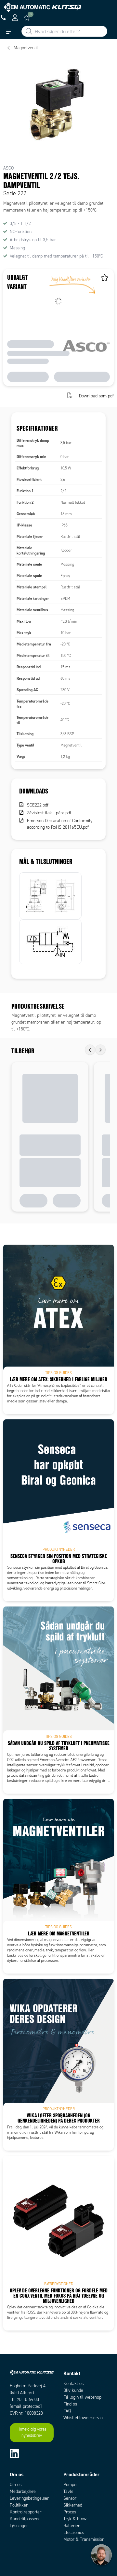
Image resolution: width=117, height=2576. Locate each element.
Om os (16, 2485)
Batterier (71, 2526)
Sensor (70, 2498)
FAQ (67, 2411)
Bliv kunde (73, 2390)
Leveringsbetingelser (29, 2498)
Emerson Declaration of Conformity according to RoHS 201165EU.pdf (60, 824)
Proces (70, 2512)
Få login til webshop (82, 2397)
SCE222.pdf (38, 805)
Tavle (68, 2491)
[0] (27, 18)
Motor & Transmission (84, 2539)
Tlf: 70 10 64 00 (24, 2399)
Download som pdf (96, 396)
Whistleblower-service (84, 2418)
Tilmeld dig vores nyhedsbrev (32, 2433)
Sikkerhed (73, 2505)
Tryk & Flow (75, 2519)
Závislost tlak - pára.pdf (49, 813)
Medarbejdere (23, 2491)
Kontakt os (73, 2384)
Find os (70, 2404)
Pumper (71, 2485)
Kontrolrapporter (26, 2512)
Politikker (19, 2505)
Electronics (74, 2532)
